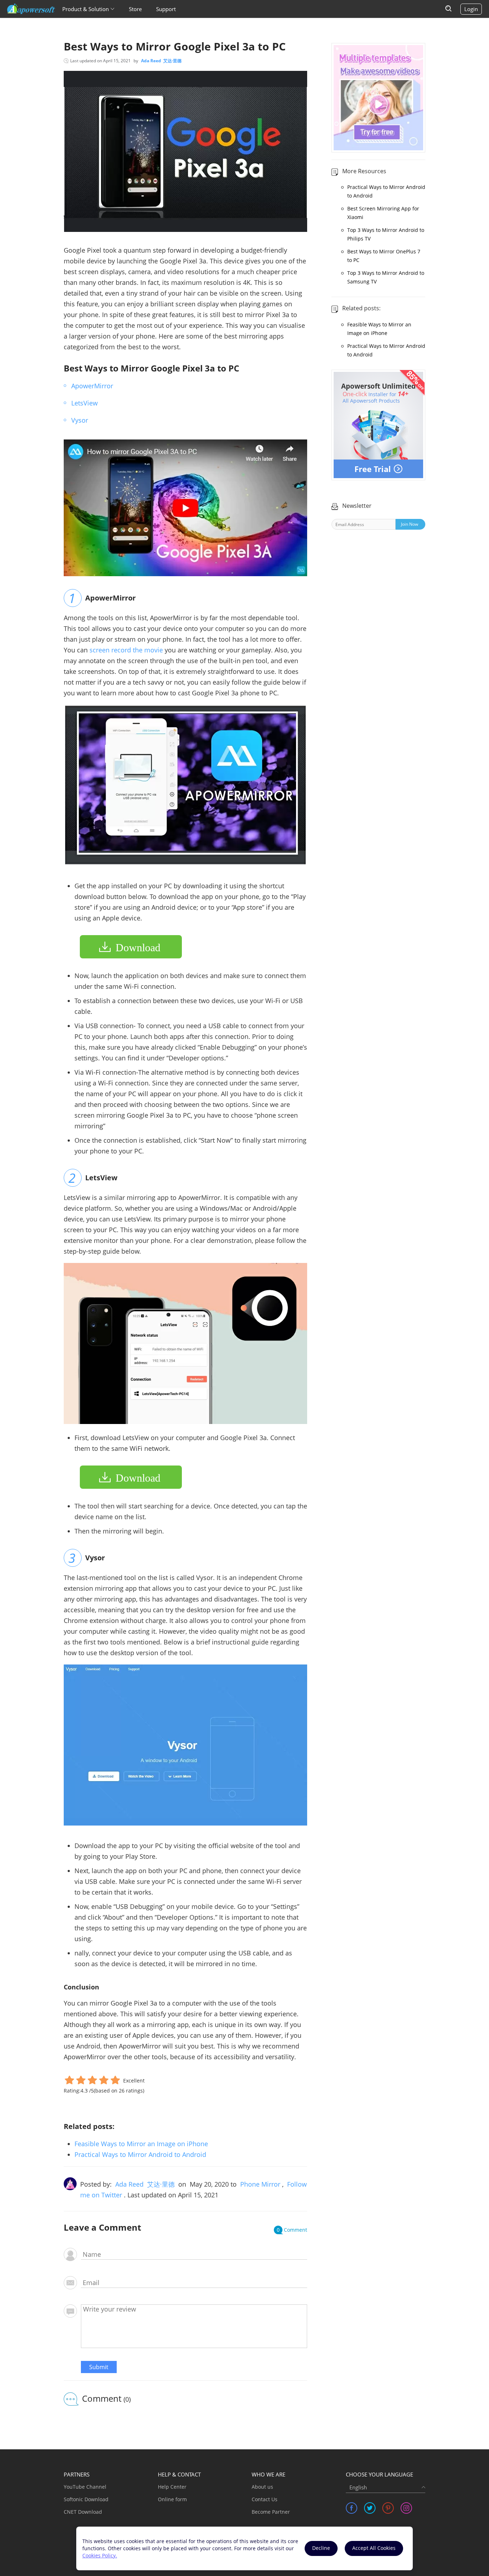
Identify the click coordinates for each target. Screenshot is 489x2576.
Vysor (80, 420)
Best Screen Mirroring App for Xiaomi (383, 213)
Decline (321, 2548)
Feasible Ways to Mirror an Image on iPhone (141, 2144)
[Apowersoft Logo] (31, 9)
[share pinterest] (388, 2508)
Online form (172, 2499)
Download (138, 947)
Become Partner (271, 2512)
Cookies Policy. (100, 2555)
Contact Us (265, 2499)
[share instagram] (406, 2508)
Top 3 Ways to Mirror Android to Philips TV (386, 234)
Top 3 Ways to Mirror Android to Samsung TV (386, 277)
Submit (99, 2367)
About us (262, 2487)
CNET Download (83, 2512)
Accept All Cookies (374, 2548)
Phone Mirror (260, 2184)
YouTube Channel (85, 2487)
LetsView (84, 403)
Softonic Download (86, 2499)
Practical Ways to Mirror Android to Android (140, 2154)
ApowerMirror (92, 386)
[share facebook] (352, 2508)
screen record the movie (126, 650)
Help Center (172, 2487)
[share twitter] (370, 2508)
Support (166, 9)
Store (135, 9)
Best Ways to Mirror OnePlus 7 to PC (384, 256)
